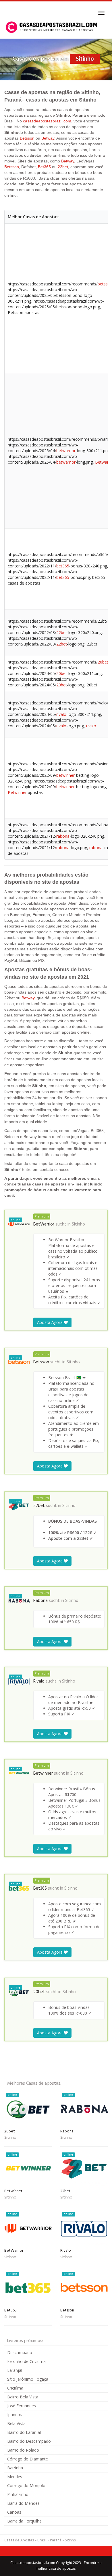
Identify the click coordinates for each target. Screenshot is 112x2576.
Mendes (15, 2477)
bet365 (63, 566)
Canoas (14, 2512)
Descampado (20, 2352)
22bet (63, 167)
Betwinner (17, 792)
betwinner (65, 775)
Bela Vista (16, 2423)
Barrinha (15, 2468)
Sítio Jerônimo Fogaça (28, 2379)
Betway (48, 138)
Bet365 (44, 167)
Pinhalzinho (18, 2494)
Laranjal (15, 2370)
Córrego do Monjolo (26, 2485)
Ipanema (15, 2415)
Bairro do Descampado (29, 2441)
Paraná (56, 2540)
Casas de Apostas (19, 2540)
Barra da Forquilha (24, 2521)
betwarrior (66, 451)
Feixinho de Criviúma (26, 2361)
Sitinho (78, 1224)
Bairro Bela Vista (23, 2397)
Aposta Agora (50, 1322)
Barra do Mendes (23, 2503)
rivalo (61, 714)
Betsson (27, 138)
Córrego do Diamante (28, 2459)
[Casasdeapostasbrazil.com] (52, 27)
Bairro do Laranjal (24, 2432)
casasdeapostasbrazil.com (47, 121)
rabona (63, 836)
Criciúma (15, 2388)
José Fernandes (22, 2406)
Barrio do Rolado (23, 2450)
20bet (103, 662)
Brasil (42, 2540)
